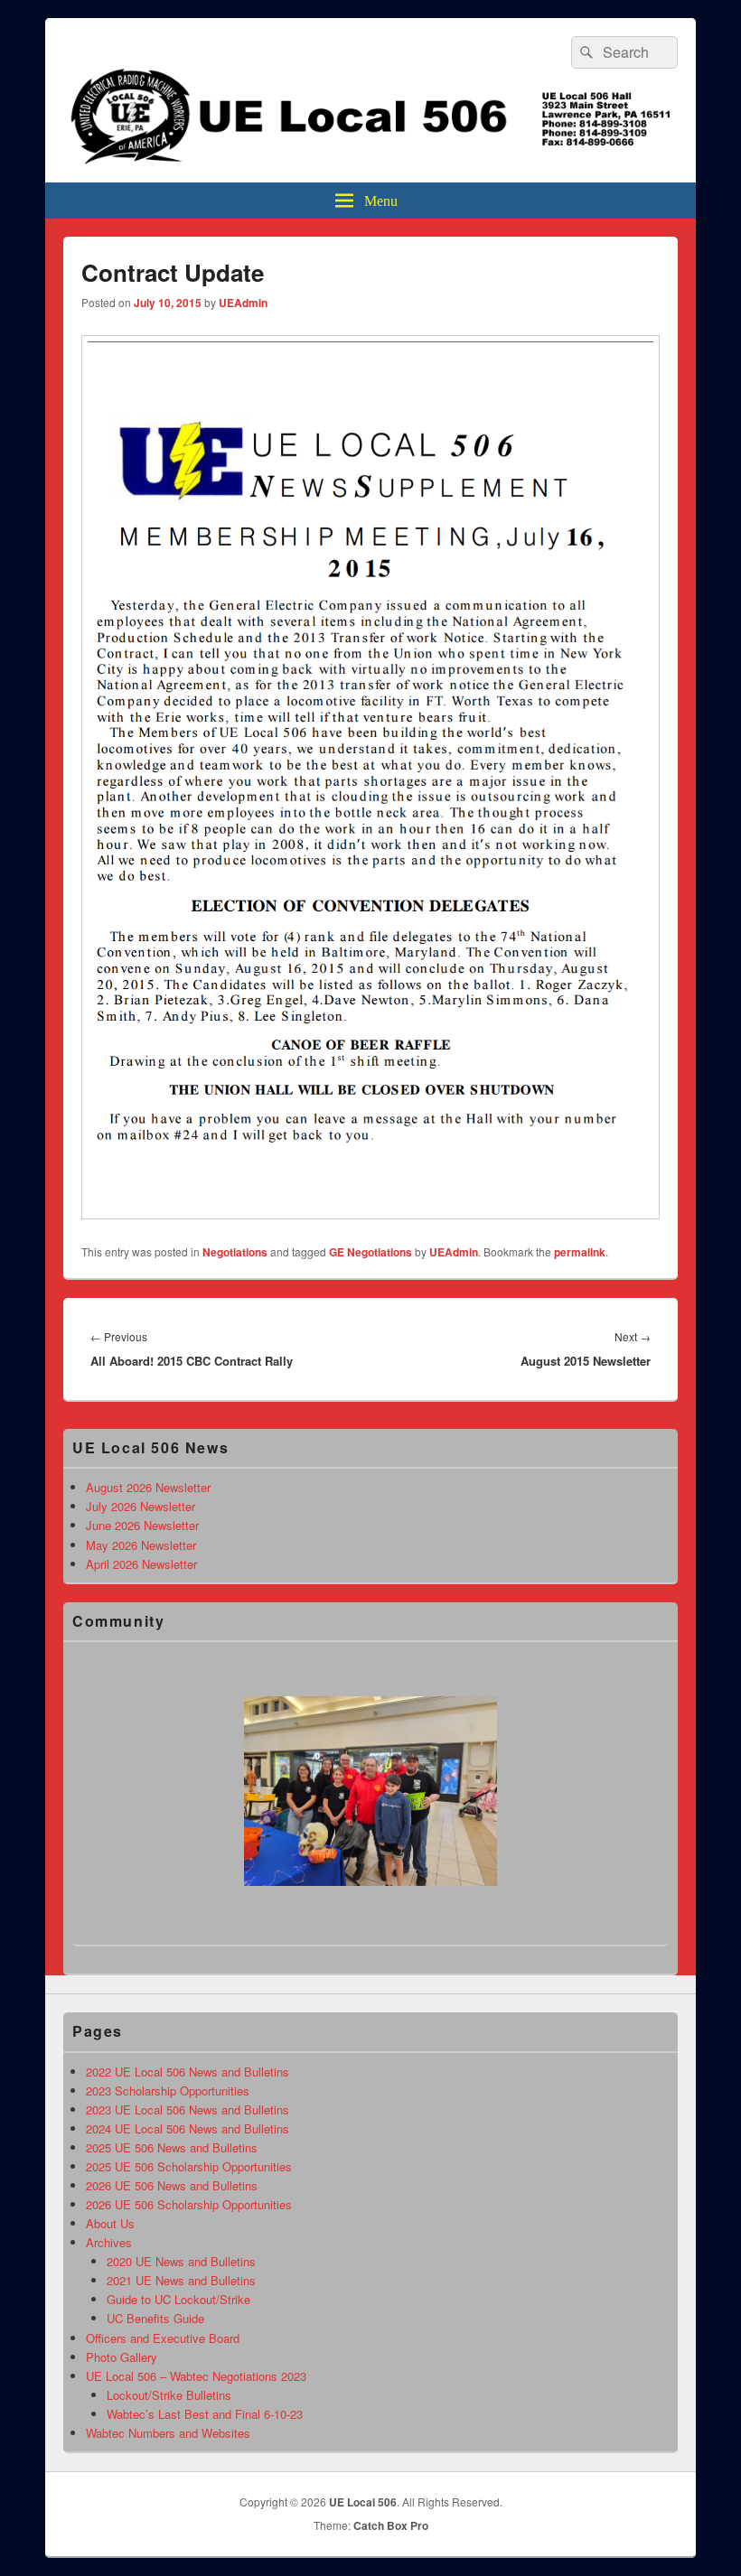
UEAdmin (243, 303)
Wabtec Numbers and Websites (168, 2433)
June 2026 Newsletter (142, 1525)
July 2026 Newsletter (141, 1506)
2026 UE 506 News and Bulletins (172, 2185)
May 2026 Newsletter (141, 1545)
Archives (109, 2242)
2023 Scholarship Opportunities (168, 2091)
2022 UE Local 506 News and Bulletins (188, 2072)
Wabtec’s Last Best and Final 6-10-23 (205, 2414)
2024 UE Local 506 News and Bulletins (188, 2128)
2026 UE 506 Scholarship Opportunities (189, 2204)
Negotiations (235, 1252)
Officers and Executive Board (163, 2338)
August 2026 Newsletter (148, 1487)
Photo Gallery (122, 2357)
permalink (580, 1252)
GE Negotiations (370, 1252)
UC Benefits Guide (155, 2318)
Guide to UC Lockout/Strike (178, 2299)
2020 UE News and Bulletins (181, 2261)
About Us (110, 2223)
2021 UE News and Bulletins (181, 2280)
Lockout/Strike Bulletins (169, 2395)
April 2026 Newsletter (141, 1564)
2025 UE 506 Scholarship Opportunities (189, 2166)
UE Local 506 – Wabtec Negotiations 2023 (196, 2376)
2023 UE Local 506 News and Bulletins (188, 2109)
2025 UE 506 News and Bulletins (172, 2147)
